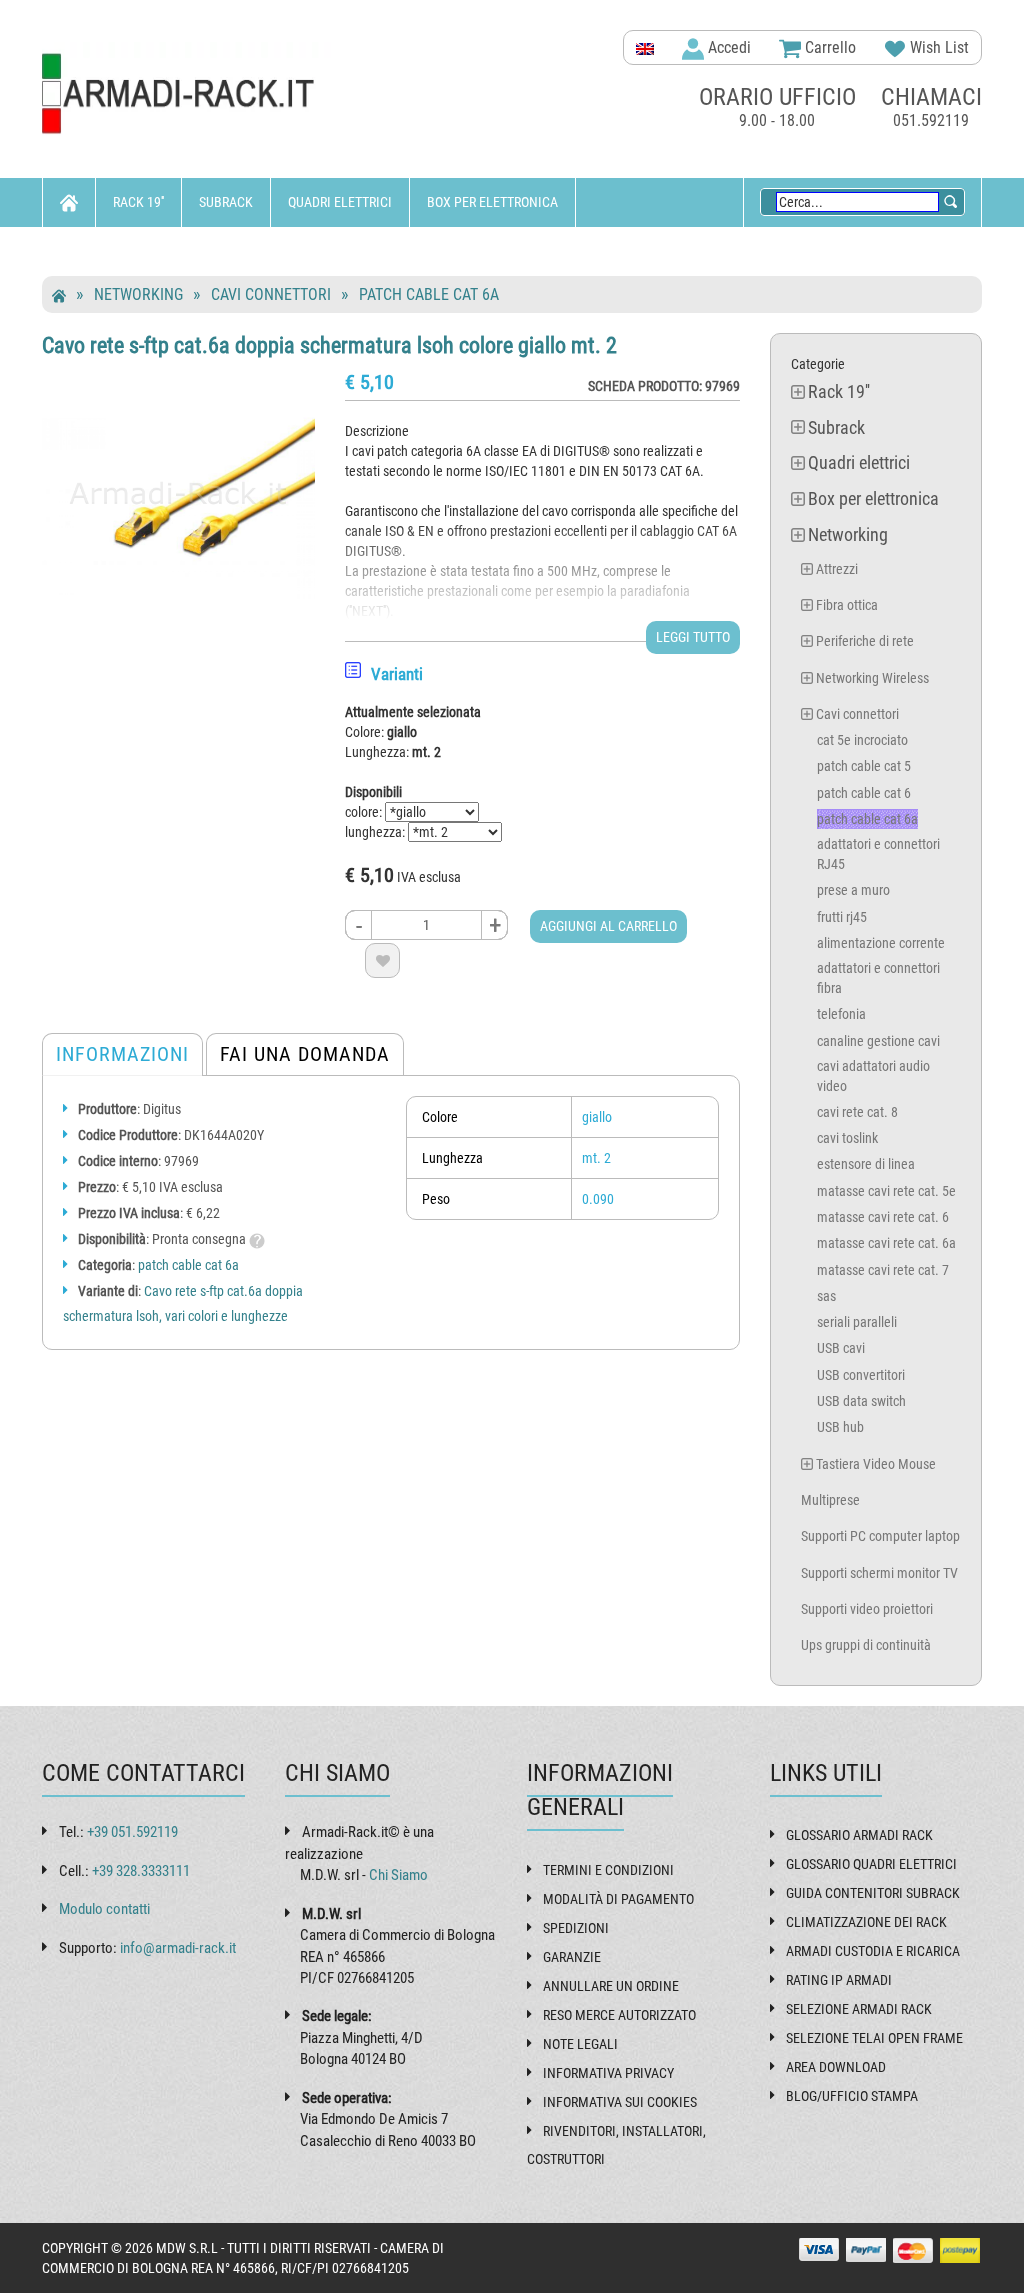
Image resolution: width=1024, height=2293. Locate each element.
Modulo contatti (104, 1909)
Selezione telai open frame (874, 2038)
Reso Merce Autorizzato (619, 2015)
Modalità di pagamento (618, 1899)
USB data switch (861, 1401)
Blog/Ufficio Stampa (852, 2096)
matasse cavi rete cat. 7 (883, 1270)
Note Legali (580, 2044)
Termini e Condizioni (608, 1870)
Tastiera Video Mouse (876, 1464)
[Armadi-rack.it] (188, 94)
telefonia (841, 1014)
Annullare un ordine (611, 1986)
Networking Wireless (872, 678)
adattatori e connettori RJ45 (878, 854)
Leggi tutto (693, 637)
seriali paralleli (857, 1322)
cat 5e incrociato (862, 740)
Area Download (836, 2067)
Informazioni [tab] (122, 1054)
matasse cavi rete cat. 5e (886, 1191)
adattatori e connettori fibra (878, 978)
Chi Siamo (398, 1875)
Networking (98, 251)
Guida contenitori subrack (873, 1893)
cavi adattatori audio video (873, 1076)
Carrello (828, 47)
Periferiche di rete (865, 641)
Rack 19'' (138, 202)
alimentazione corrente (881, 943)
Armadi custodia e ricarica (873, 1951)
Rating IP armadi (839, 1980)
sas (826, 1296)
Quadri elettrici (340, 202)
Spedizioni (576, 1928)
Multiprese (830, 1500)
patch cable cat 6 (864, 793)
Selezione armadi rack (859, 2009)
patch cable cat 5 (864, 766)
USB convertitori (861, 1375)
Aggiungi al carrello (608, 926)
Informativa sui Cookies (620, 2102)
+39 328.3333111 (141, 1871)
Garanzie (572, 1957)
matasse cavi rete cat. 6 (883, 1217)
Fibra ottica (847, 605)
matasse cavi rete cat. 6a (886, 1243)
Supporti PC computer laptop (880, 1536)
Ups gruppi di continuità (866, 1645)
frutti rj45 (842, 917)
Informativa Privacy (608, 2073)
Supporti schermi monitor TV (879, 1573)
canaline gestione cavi (878, 1041)
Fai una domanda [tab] (305, 1054)
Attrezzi (837, 569)
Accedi (727, 47)
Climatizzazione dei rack (866, 1922)
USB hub (840, 1427)
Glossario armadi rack (859, 1835)
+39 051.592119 (132, 1832)
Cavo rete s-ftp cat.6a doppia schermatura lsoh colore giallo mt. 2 (329, 345)
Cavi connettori (271, 294)
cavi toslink (847, 1138)
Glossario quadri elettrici (871, 1864)
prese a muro (853, 890)
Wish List (937, 47)
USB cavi (841, 1348)
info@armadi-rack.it (178, 1948)
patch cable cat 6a (429, 294)
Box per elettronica (492, 202)
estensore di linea (866, 1164)
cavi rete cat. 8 (857, 1112)
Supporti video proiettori (867, 1609)
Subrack (226, 202)
